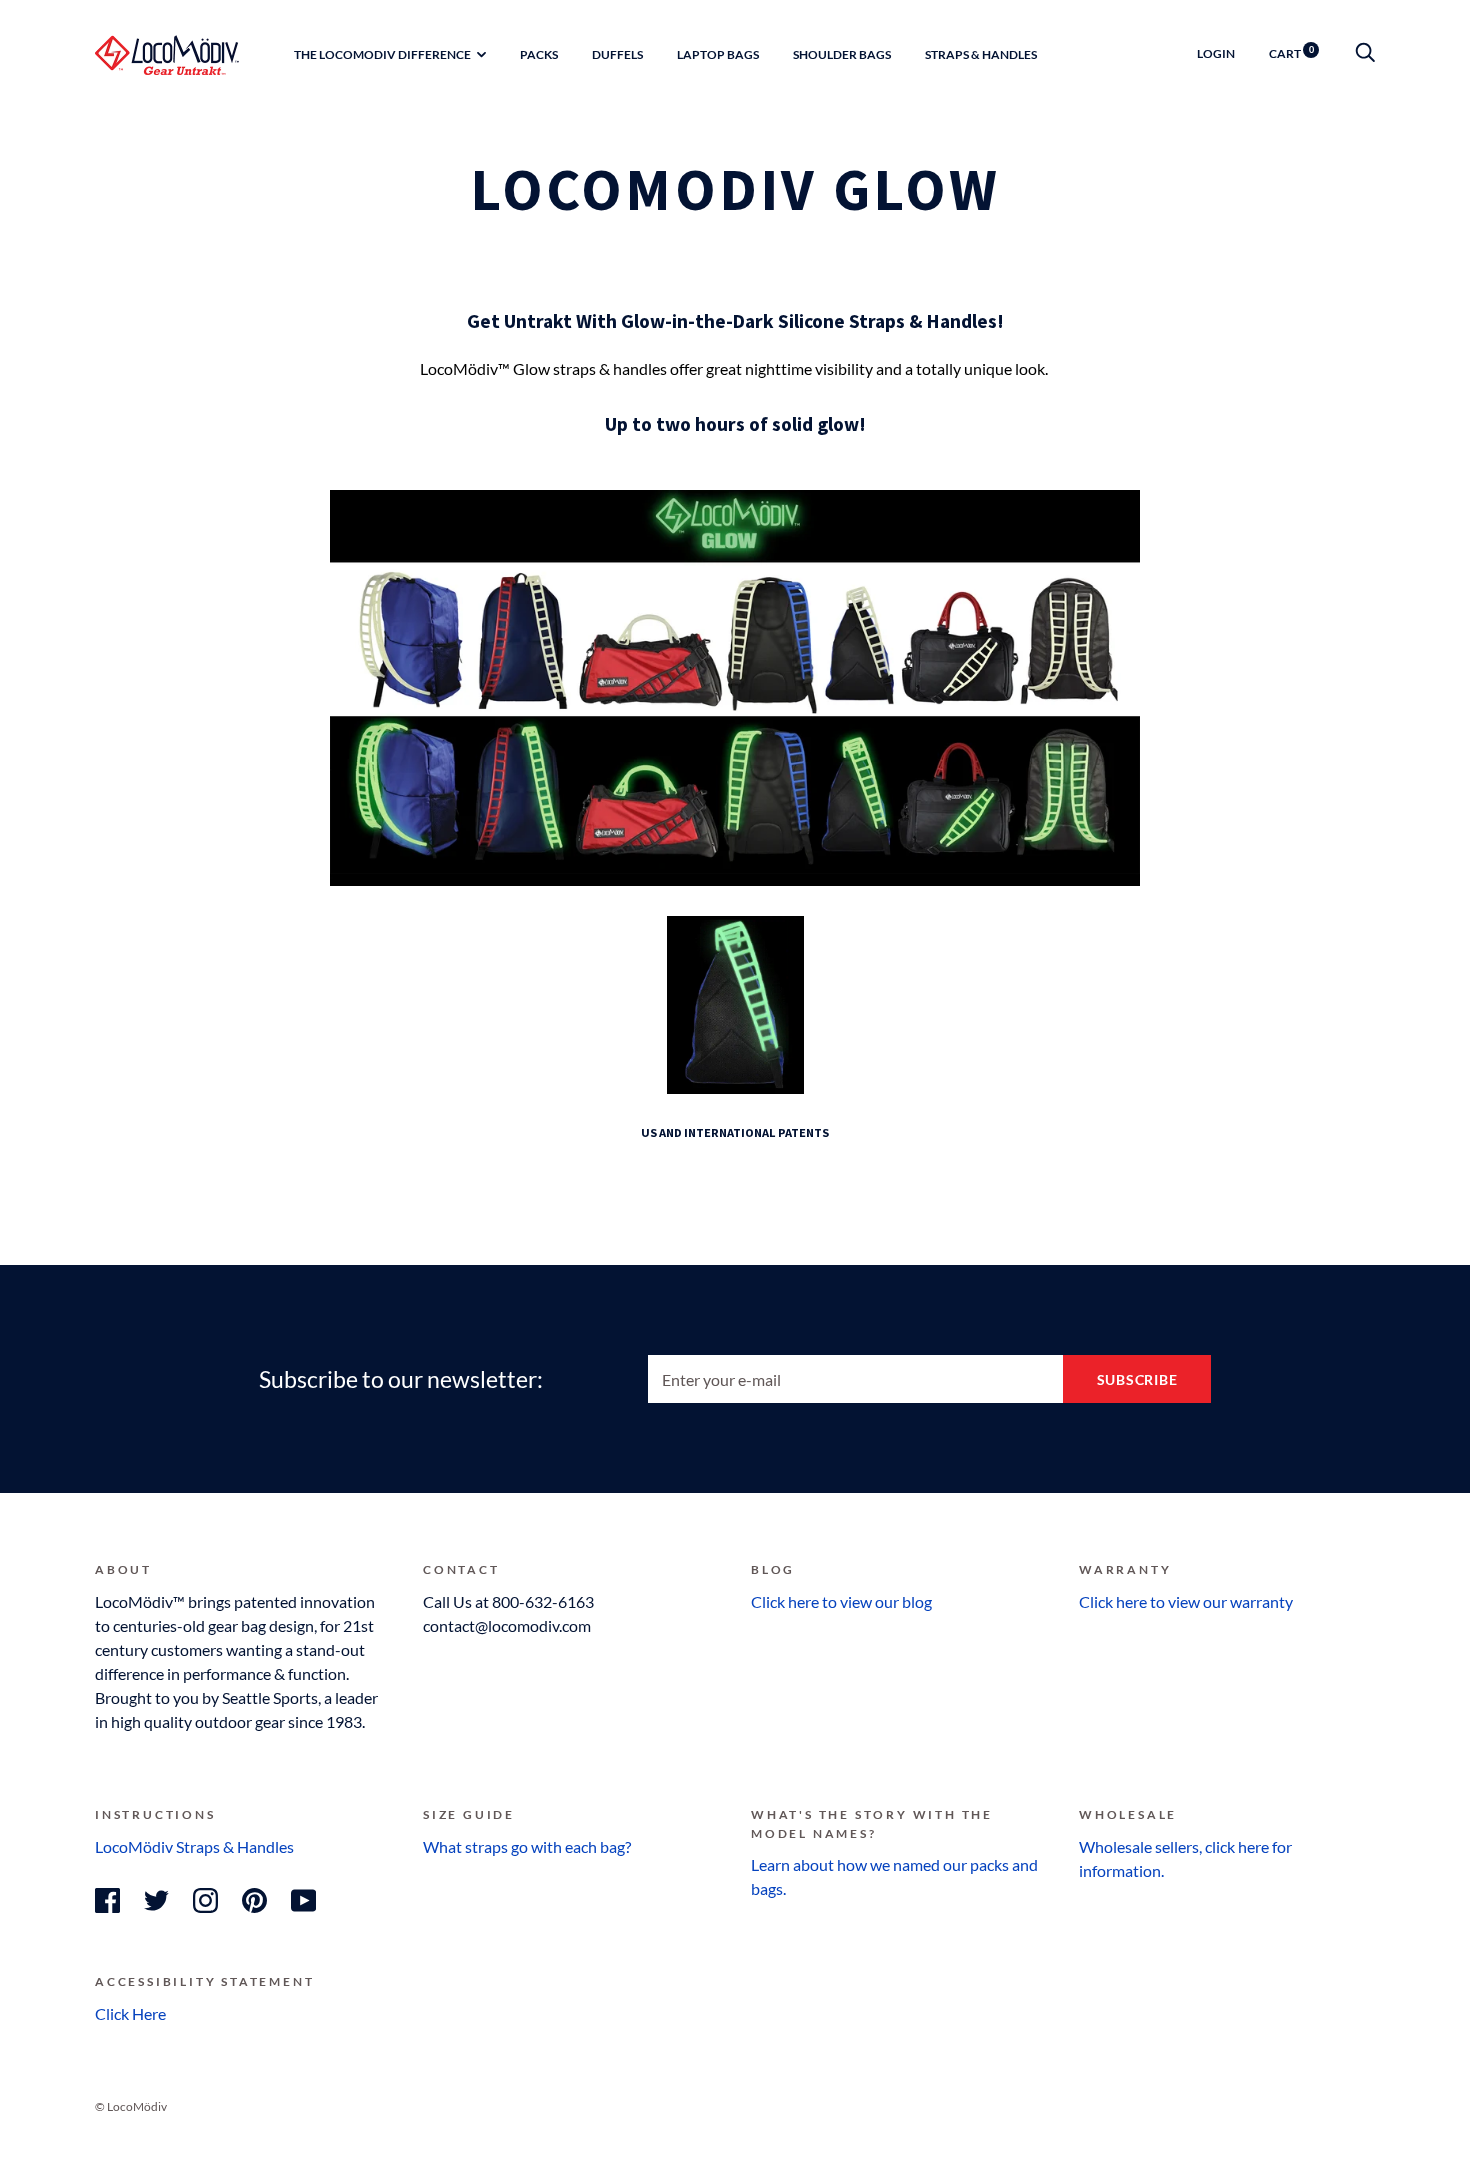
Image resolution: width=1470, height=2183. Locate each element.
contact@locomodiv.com (507, 1625)
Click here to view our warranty (1186, 1601)
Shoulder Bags (842, 54)
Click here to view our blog (841, 1601)
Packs (539, 54)
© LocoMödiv (131, 2106)
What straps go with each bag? (527, 1846)
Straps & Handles (981, 54)
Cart (1291, 53)
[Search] (1365, 53)
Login (1216, 53)
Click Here (130, 2013)
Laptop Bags (718, 54)
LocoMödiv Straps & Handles (194, 1846)
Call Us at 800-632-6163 (508, 1601)
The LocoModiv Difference (382, 54)
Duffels (617, 54)
